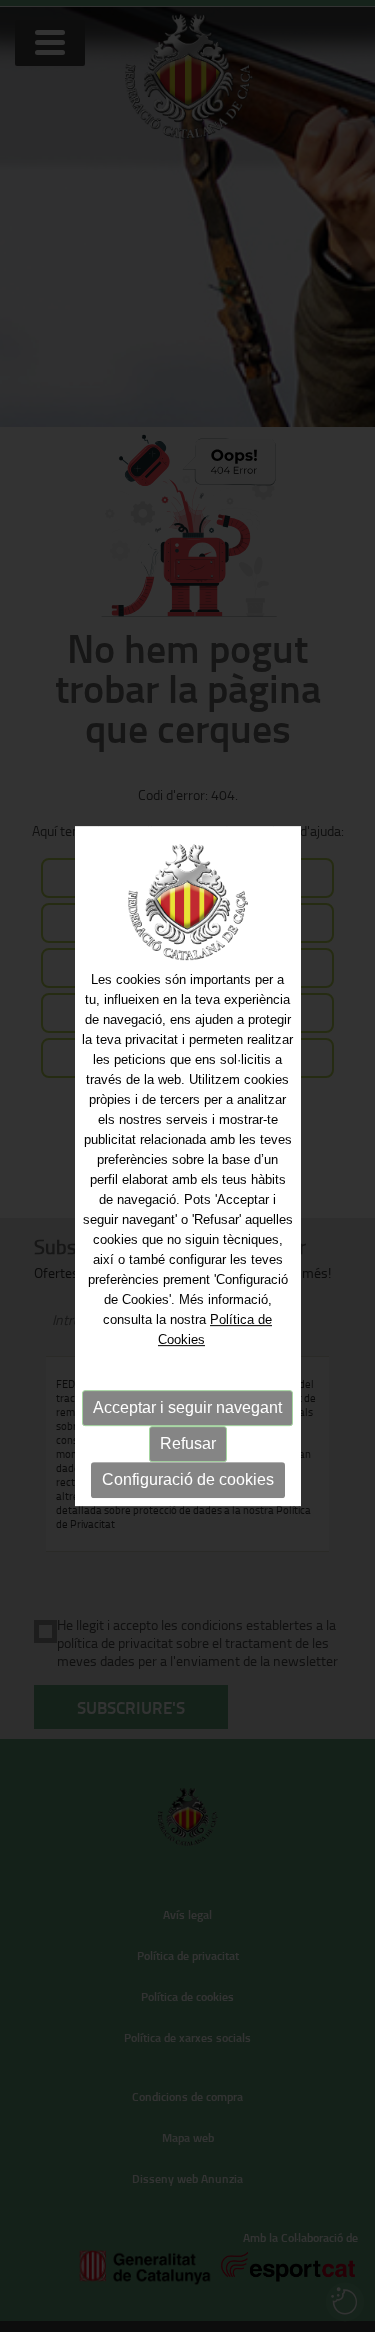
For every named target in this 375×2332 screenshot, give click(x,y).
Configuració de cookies (188, 1479)
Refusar (188, 1443)
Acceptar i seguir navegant (187, 1407)
